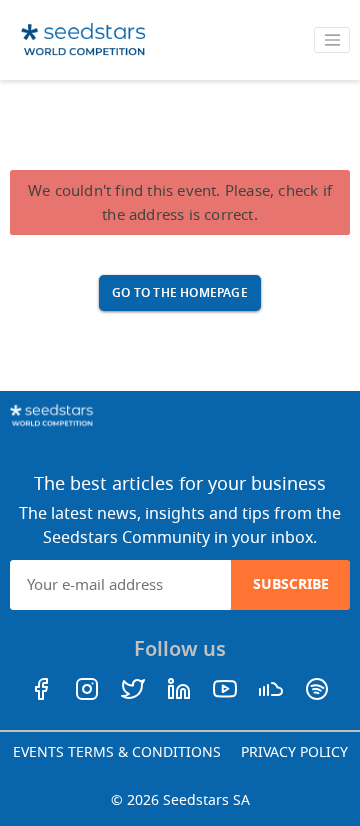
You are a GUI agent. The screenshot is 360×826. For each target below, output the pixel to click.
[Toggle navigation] (332, 40)
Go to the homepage (180, 293)
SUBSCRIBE (291, 584)
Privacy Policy (294, 752)
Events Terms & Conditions (117, 752)
